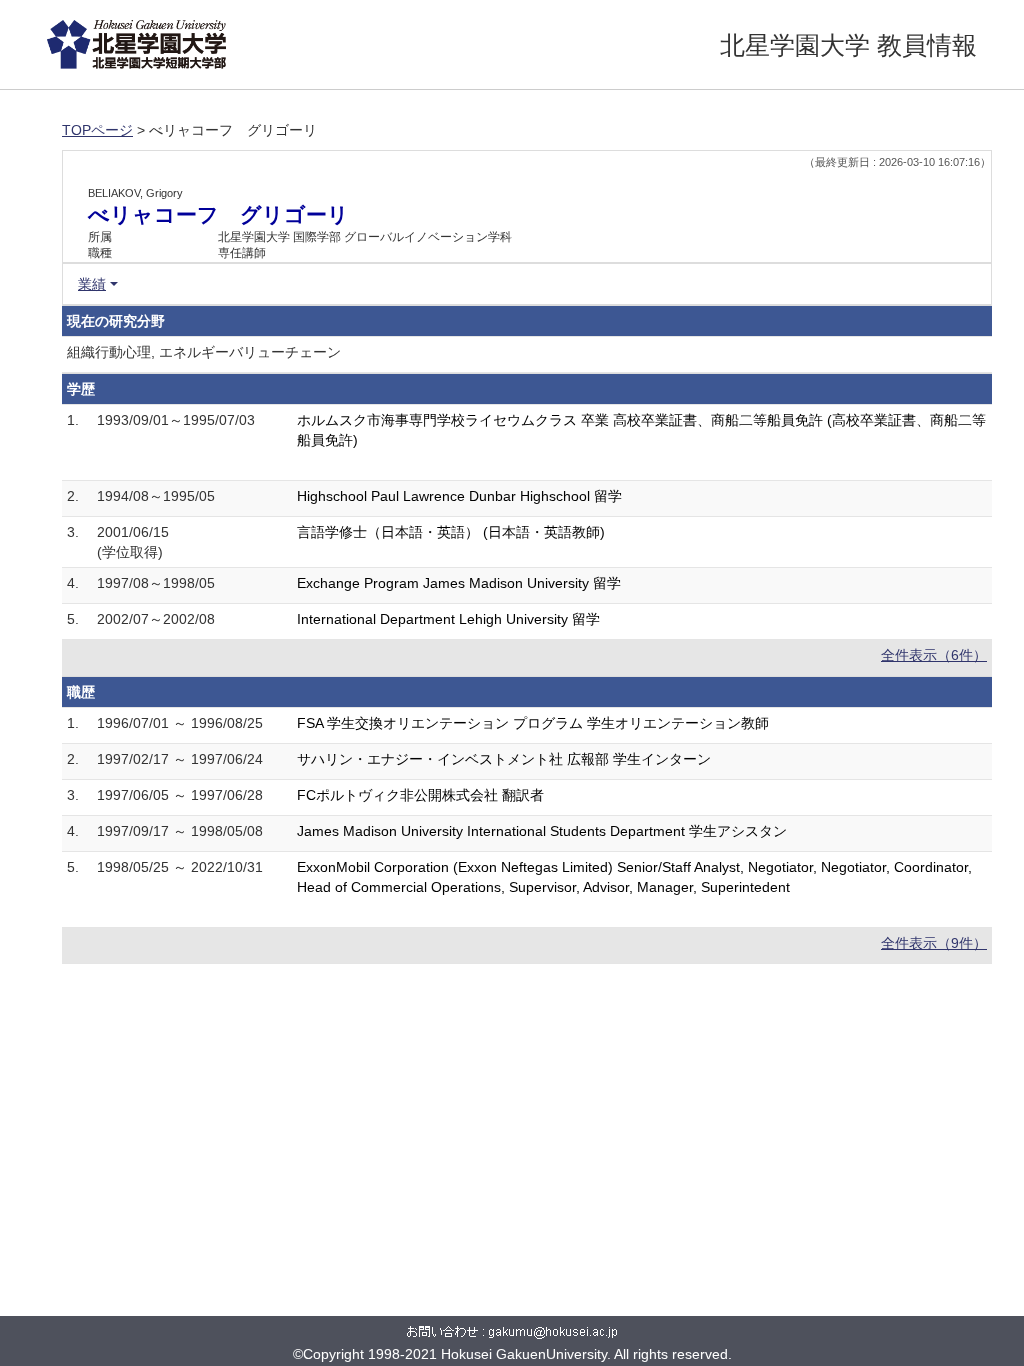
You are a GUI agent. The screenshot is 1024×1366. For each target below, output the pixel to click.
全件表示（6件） (934, 655)
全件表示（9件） (934, 943)
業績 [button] (92, 284)
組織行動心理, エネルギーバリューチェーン (204, 352)
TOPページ (97, 130)
